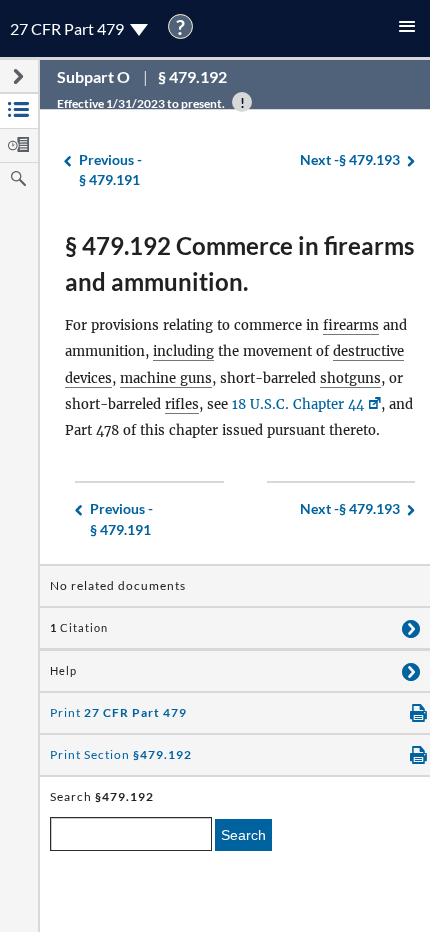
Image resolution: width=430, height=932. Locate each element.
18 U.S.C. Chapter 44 (298, 404)
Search (243, 835)
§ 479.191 (110, 170)
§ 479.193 (350, 159)
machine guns (166, 378)
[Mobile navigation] (407, 28)
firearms (351, 325)
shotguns (350, 378)
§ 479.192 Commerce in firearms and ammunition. (239, 263)
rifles (182, 404)
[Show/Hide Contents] (411, 628)
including (183, 351)
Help (63, 671)
